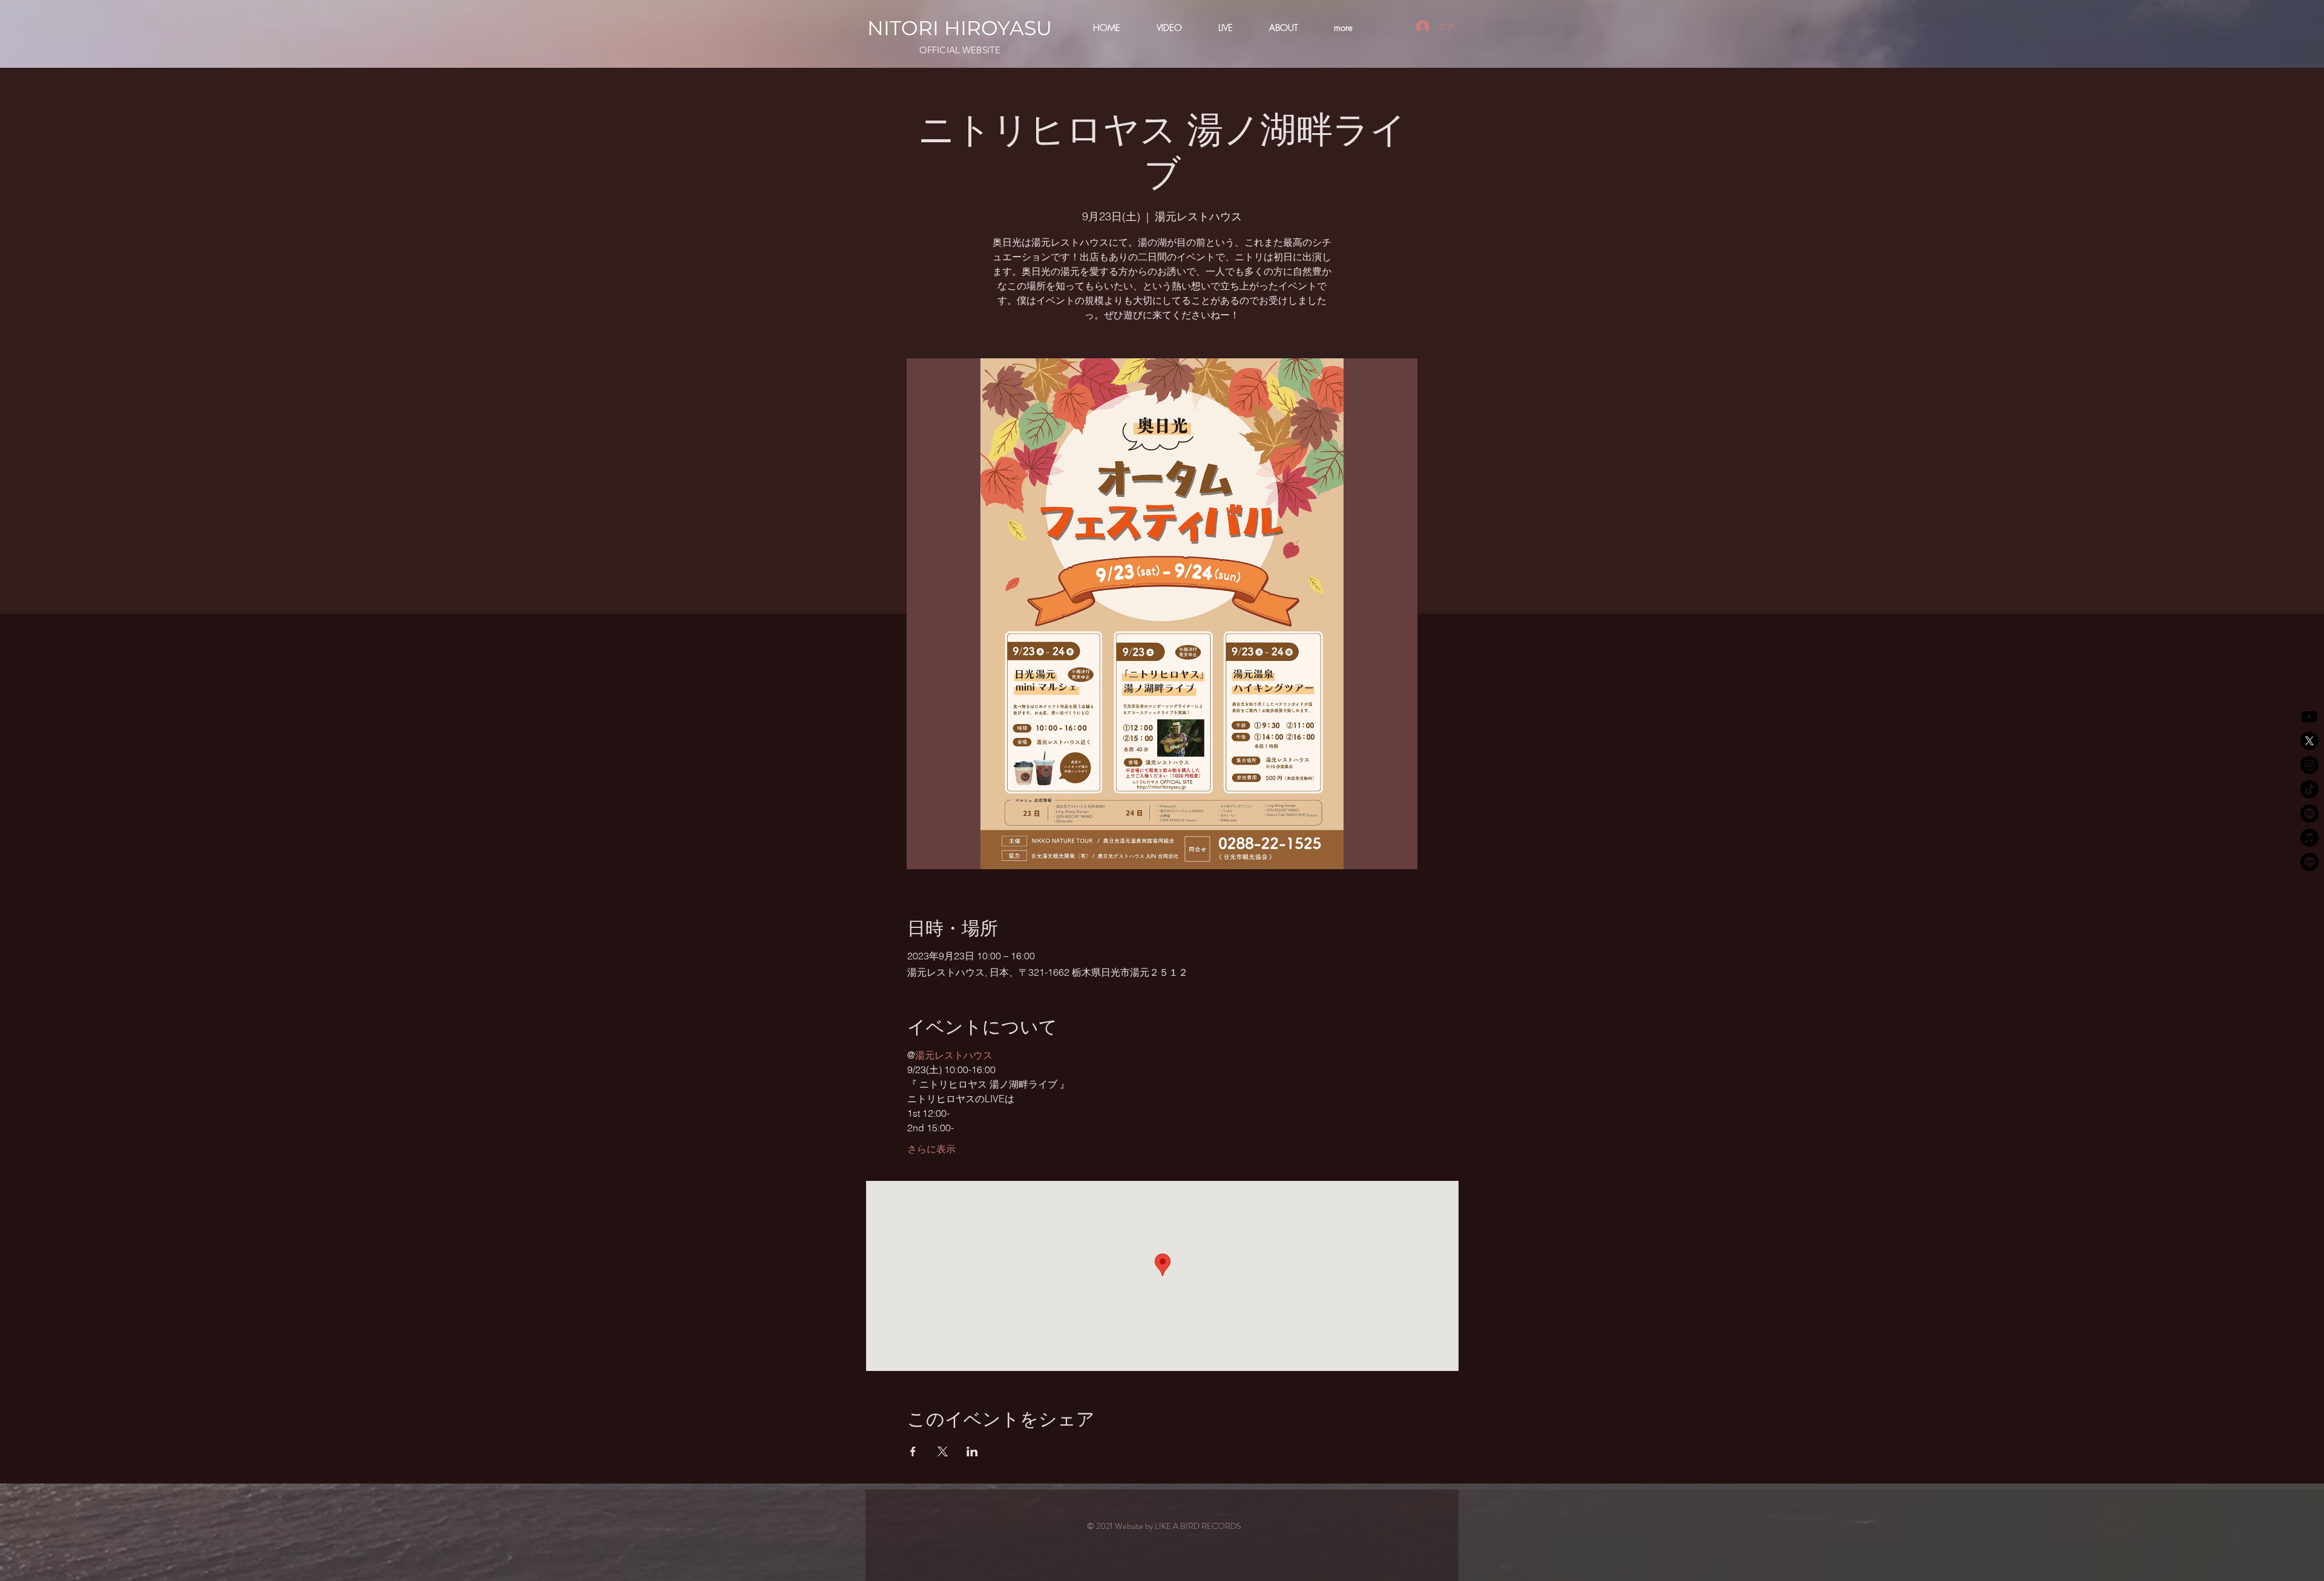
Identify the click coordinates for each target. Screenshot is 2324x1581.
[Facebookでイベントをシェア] (913, 1451)
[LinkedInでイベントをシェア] (972, 1451)
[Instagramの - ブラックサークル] (2309, 765)
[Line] (2309, 862)
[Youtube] (2309, 717)
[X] (2309, 741)
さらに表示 (931, 1149)
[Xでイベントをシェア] (943, 1451)
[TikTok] (2309, 789)
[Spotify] (2309, 814)
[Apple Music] (2309, 838)
